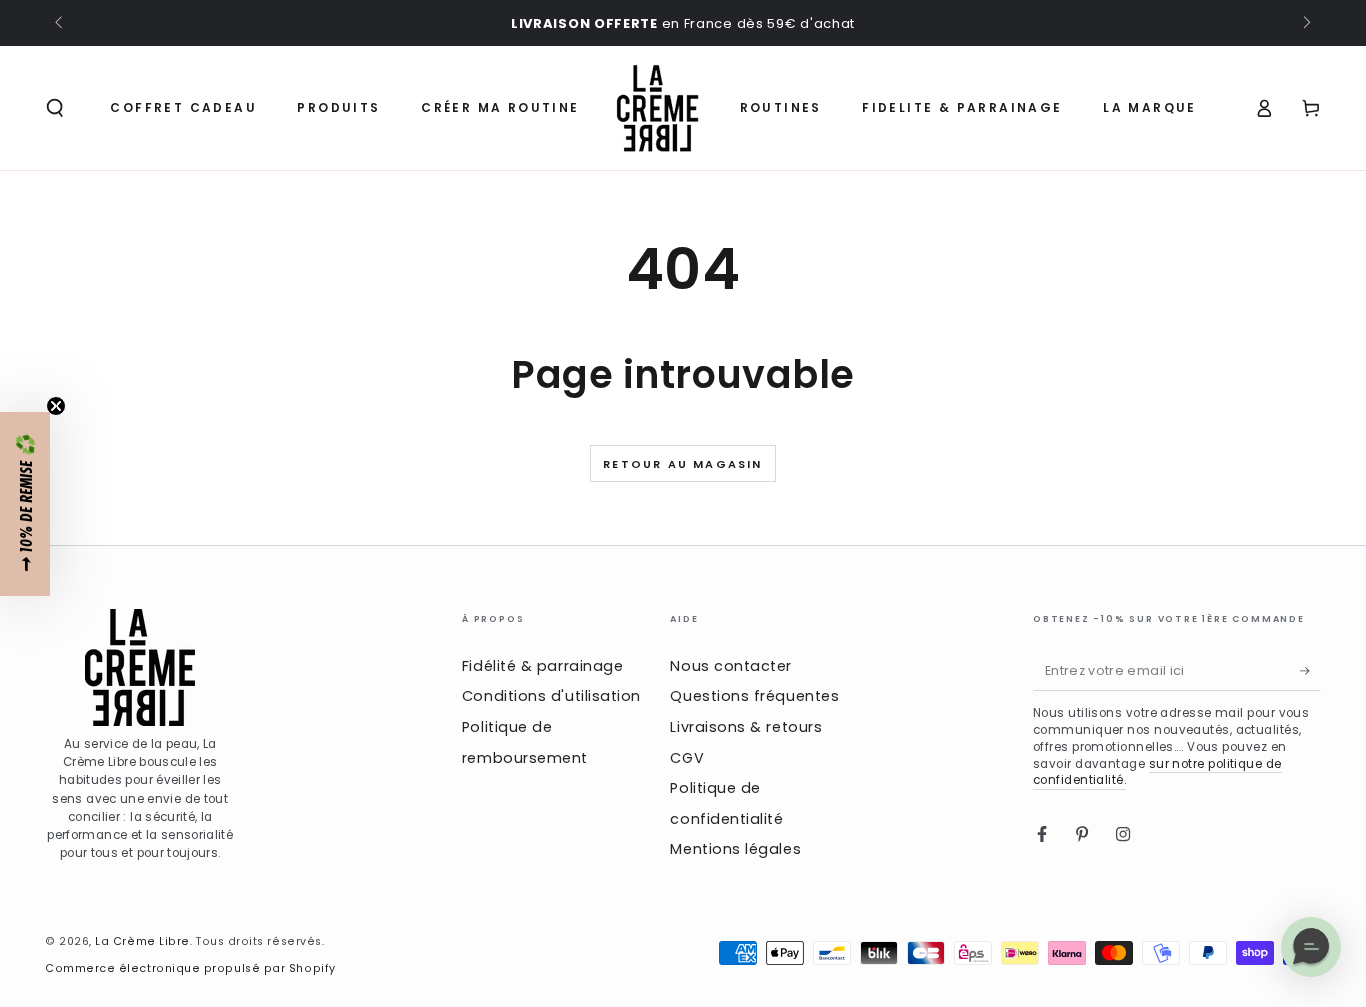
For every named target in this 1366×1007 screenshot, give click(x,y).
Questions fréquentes (754, 696)
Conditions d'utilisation (551, 696)
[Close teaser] (56, 406)
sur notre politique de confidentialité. (1157, 772)
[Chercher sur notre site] (55, 108)
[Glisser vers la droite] (1305, 24)
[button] (25, 504)
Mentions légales (735, 849)
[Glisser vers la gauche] (60, 24)
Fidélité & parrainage (542, 666)
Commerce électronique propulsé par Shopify (190, 968)
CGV (687, 758)
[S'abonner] (1310, 671)
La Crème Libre (142, 941)
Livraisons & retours (746, 727)
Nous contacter (731, 666)
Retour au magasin (682, 464)
